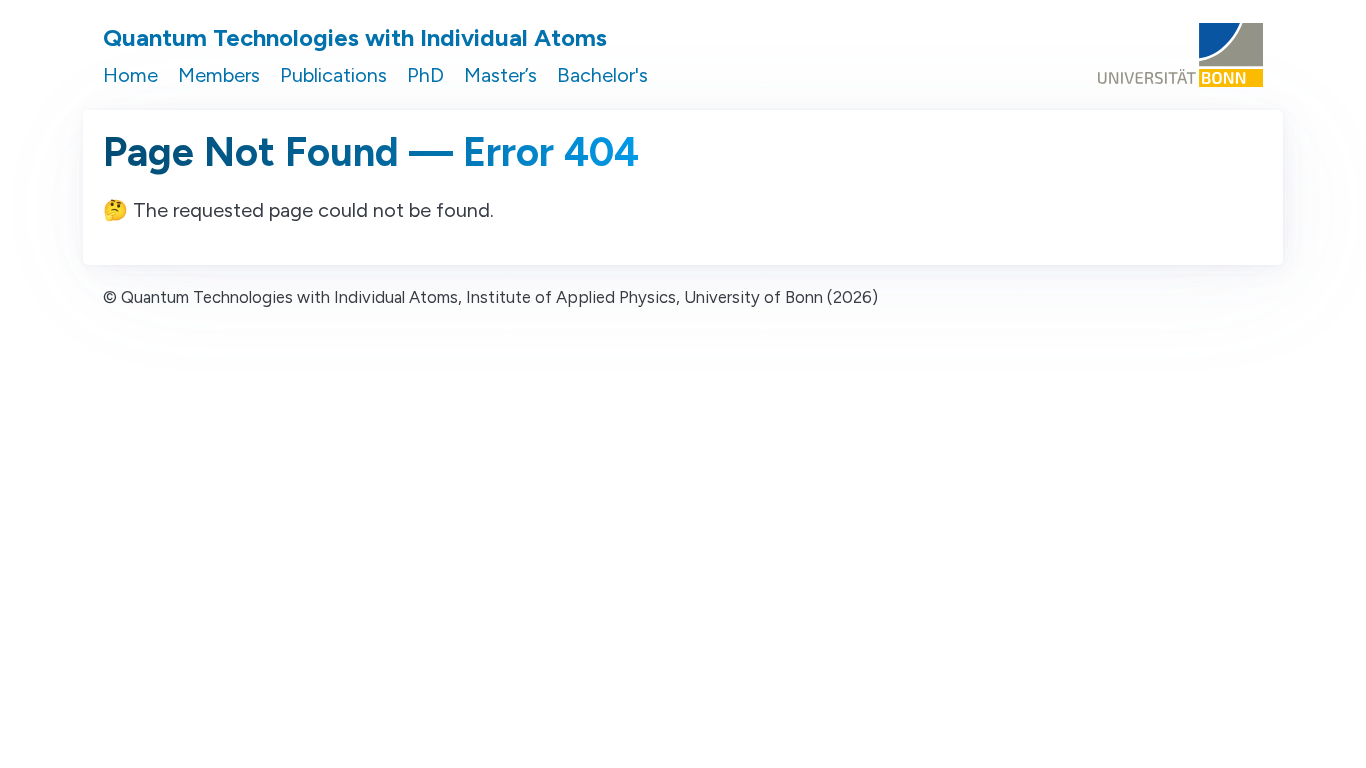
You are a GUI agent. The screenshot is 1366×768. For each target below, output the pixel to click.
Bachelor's (602, 75)
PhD (425, 75)
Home (130, 75)
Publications (333, 75)
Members (219, 75)
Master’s (500, 75)
